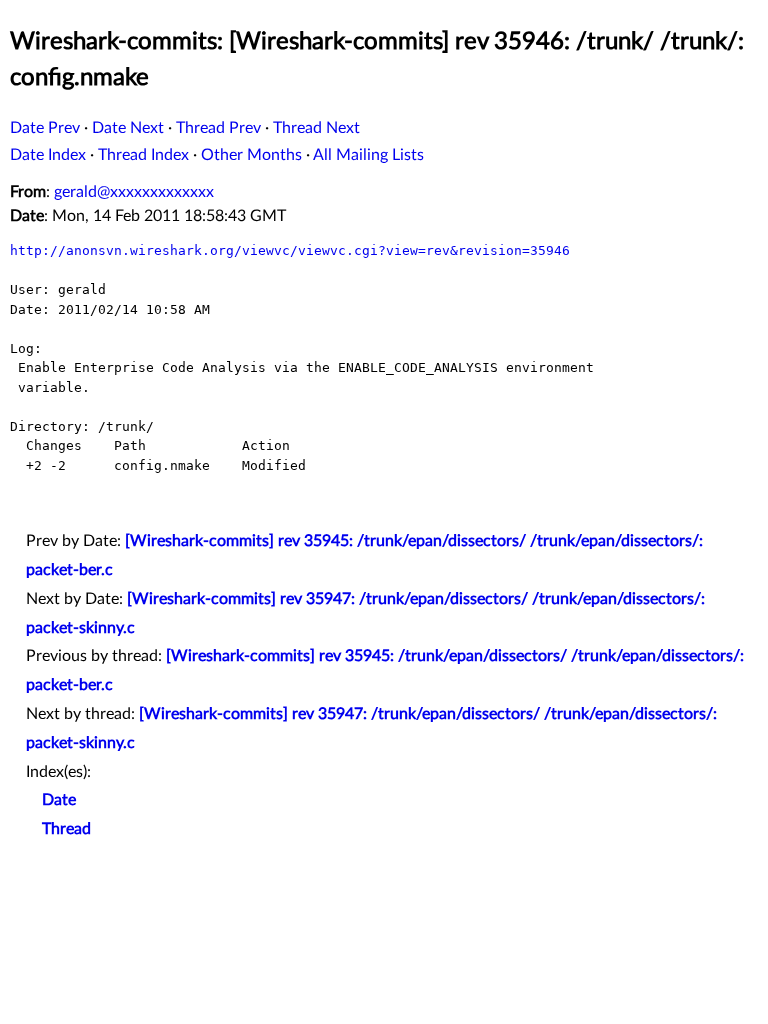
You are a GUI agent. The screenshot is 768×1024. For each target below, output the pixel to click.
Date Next (128, 128)
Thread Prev (218, 128)
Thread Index (143, 155)
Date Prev (45, 128)
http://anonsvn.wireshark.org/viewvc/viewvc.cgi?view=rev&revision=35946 (290, 250)
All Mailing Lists (368, 155)
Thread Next (316, 128)
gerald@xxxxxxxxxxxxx (134, 192)
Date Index (48, 155)
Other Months (251, 155)
